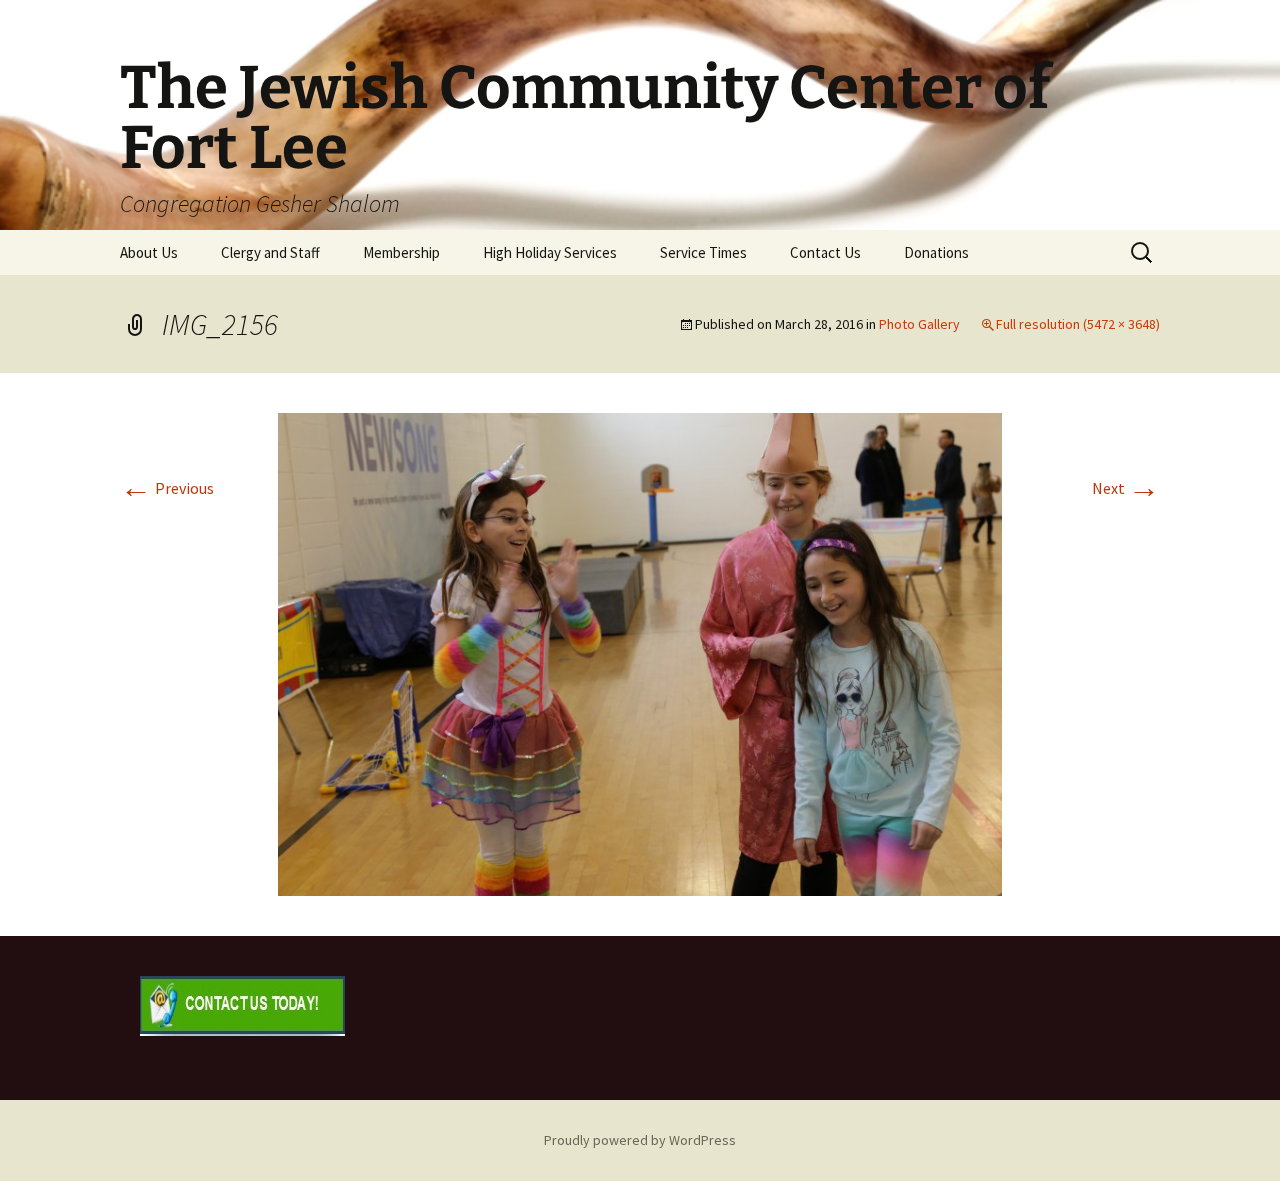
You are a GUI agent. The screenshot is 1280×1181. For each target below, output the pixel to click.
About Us (149, 252)
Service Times (703, 252)
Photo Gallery (919, 324)
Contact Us (825, 252)
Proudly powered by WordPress (640, 1140)
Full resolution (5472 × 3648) (1078, 324)
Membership (401, 252)
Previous (167, 488)
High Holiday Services (550, 252)
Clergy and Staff (270, 252)
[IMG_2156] (640, 652)
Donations (936, 252)
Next (1126, 488)
